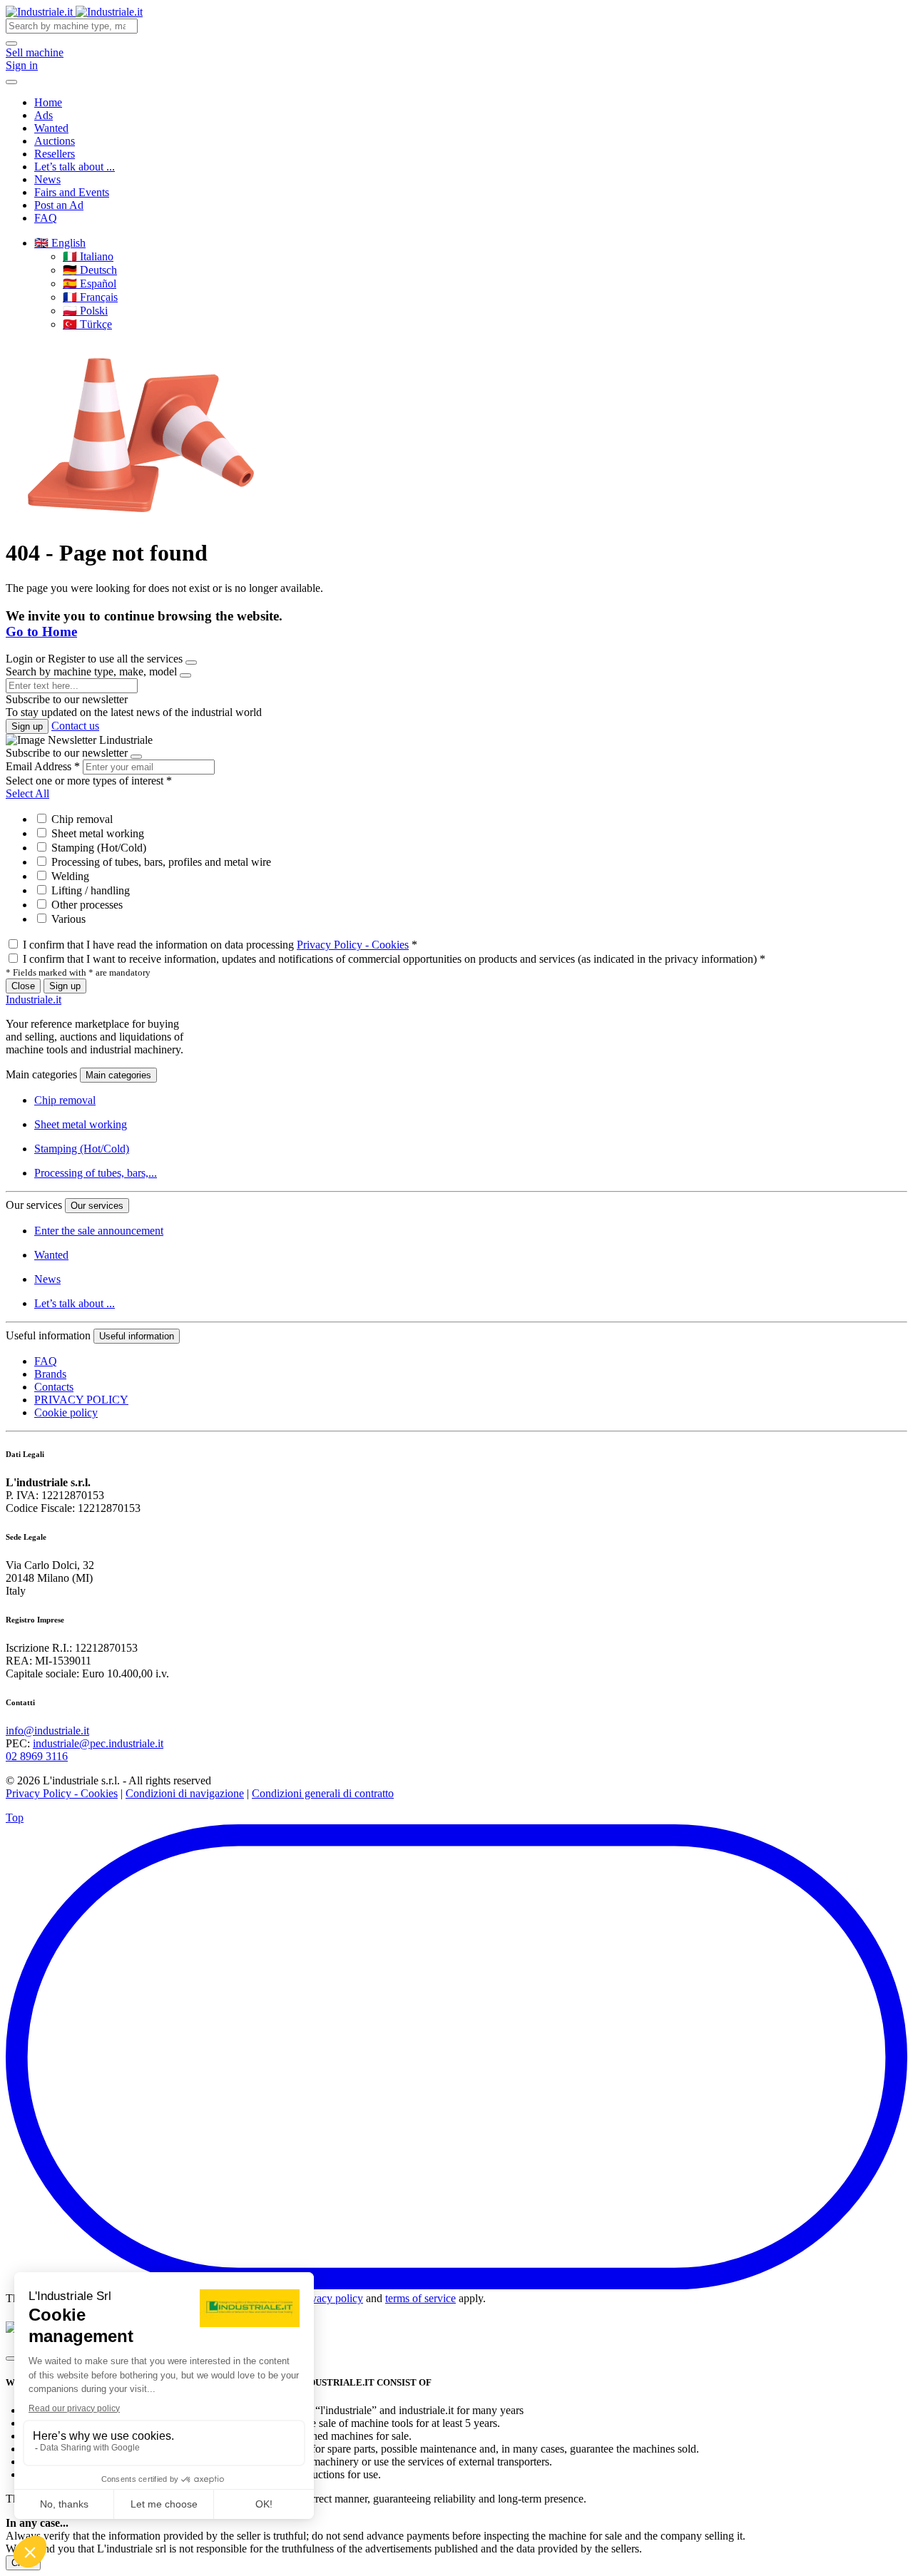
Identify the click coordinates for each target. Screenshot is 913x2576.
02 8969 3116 (37, 1756)
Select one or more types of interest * (89, 781)
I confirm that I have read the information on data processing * (220, 945)
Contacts (54, 1387)
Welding (69, 876)
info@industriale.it (47, 1731)
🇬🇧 (60, 243)
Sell (35, 52)
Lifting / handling (89, 890)
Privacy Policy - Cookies (353, 945)
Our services (97, 1206)
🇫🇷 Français (90, 297)
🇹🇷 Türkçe (87, 324)
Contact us (75, 726)
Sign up (27, 726)
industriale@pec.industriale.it (98, 1743)
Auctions (55, 141)
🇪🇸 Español (90, 283)
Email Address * (43, 766)
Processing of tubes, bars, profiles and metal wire (160, 862)
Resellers (55, 154)
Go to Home (41, 632)
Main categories (118, 1075)
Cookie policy (66, 1412)
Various (67, 919)
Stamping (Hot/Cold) (97, 848)
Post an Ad (59, 205)
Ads (44, 115)
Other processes (86, 905)
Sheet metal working (96, 833)
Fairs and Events (72, 192)
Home (48, 102)
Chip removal (81, 819)
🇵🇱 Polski (85, 311)
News (47, 179)
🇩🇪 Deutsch (90, 270)
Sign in (22, 65)
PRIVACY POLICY (81, 1400)
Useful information (137, 1336)
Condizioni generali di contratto (323, 1793)
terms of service (420, 2298)
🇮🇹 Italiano (88, 256)
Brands (50, 1374)
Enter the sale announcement (99, 1231)
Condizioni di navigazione (185, 1793)
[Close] (191, 663)
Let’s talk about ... (75, 167)
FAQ (46, 218)
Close (23, 986)
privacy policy (331, 2298)
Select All (27, 793)
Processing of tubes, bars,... (96, 1173)
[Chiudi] (11, 2358)
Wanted (51, 128)
